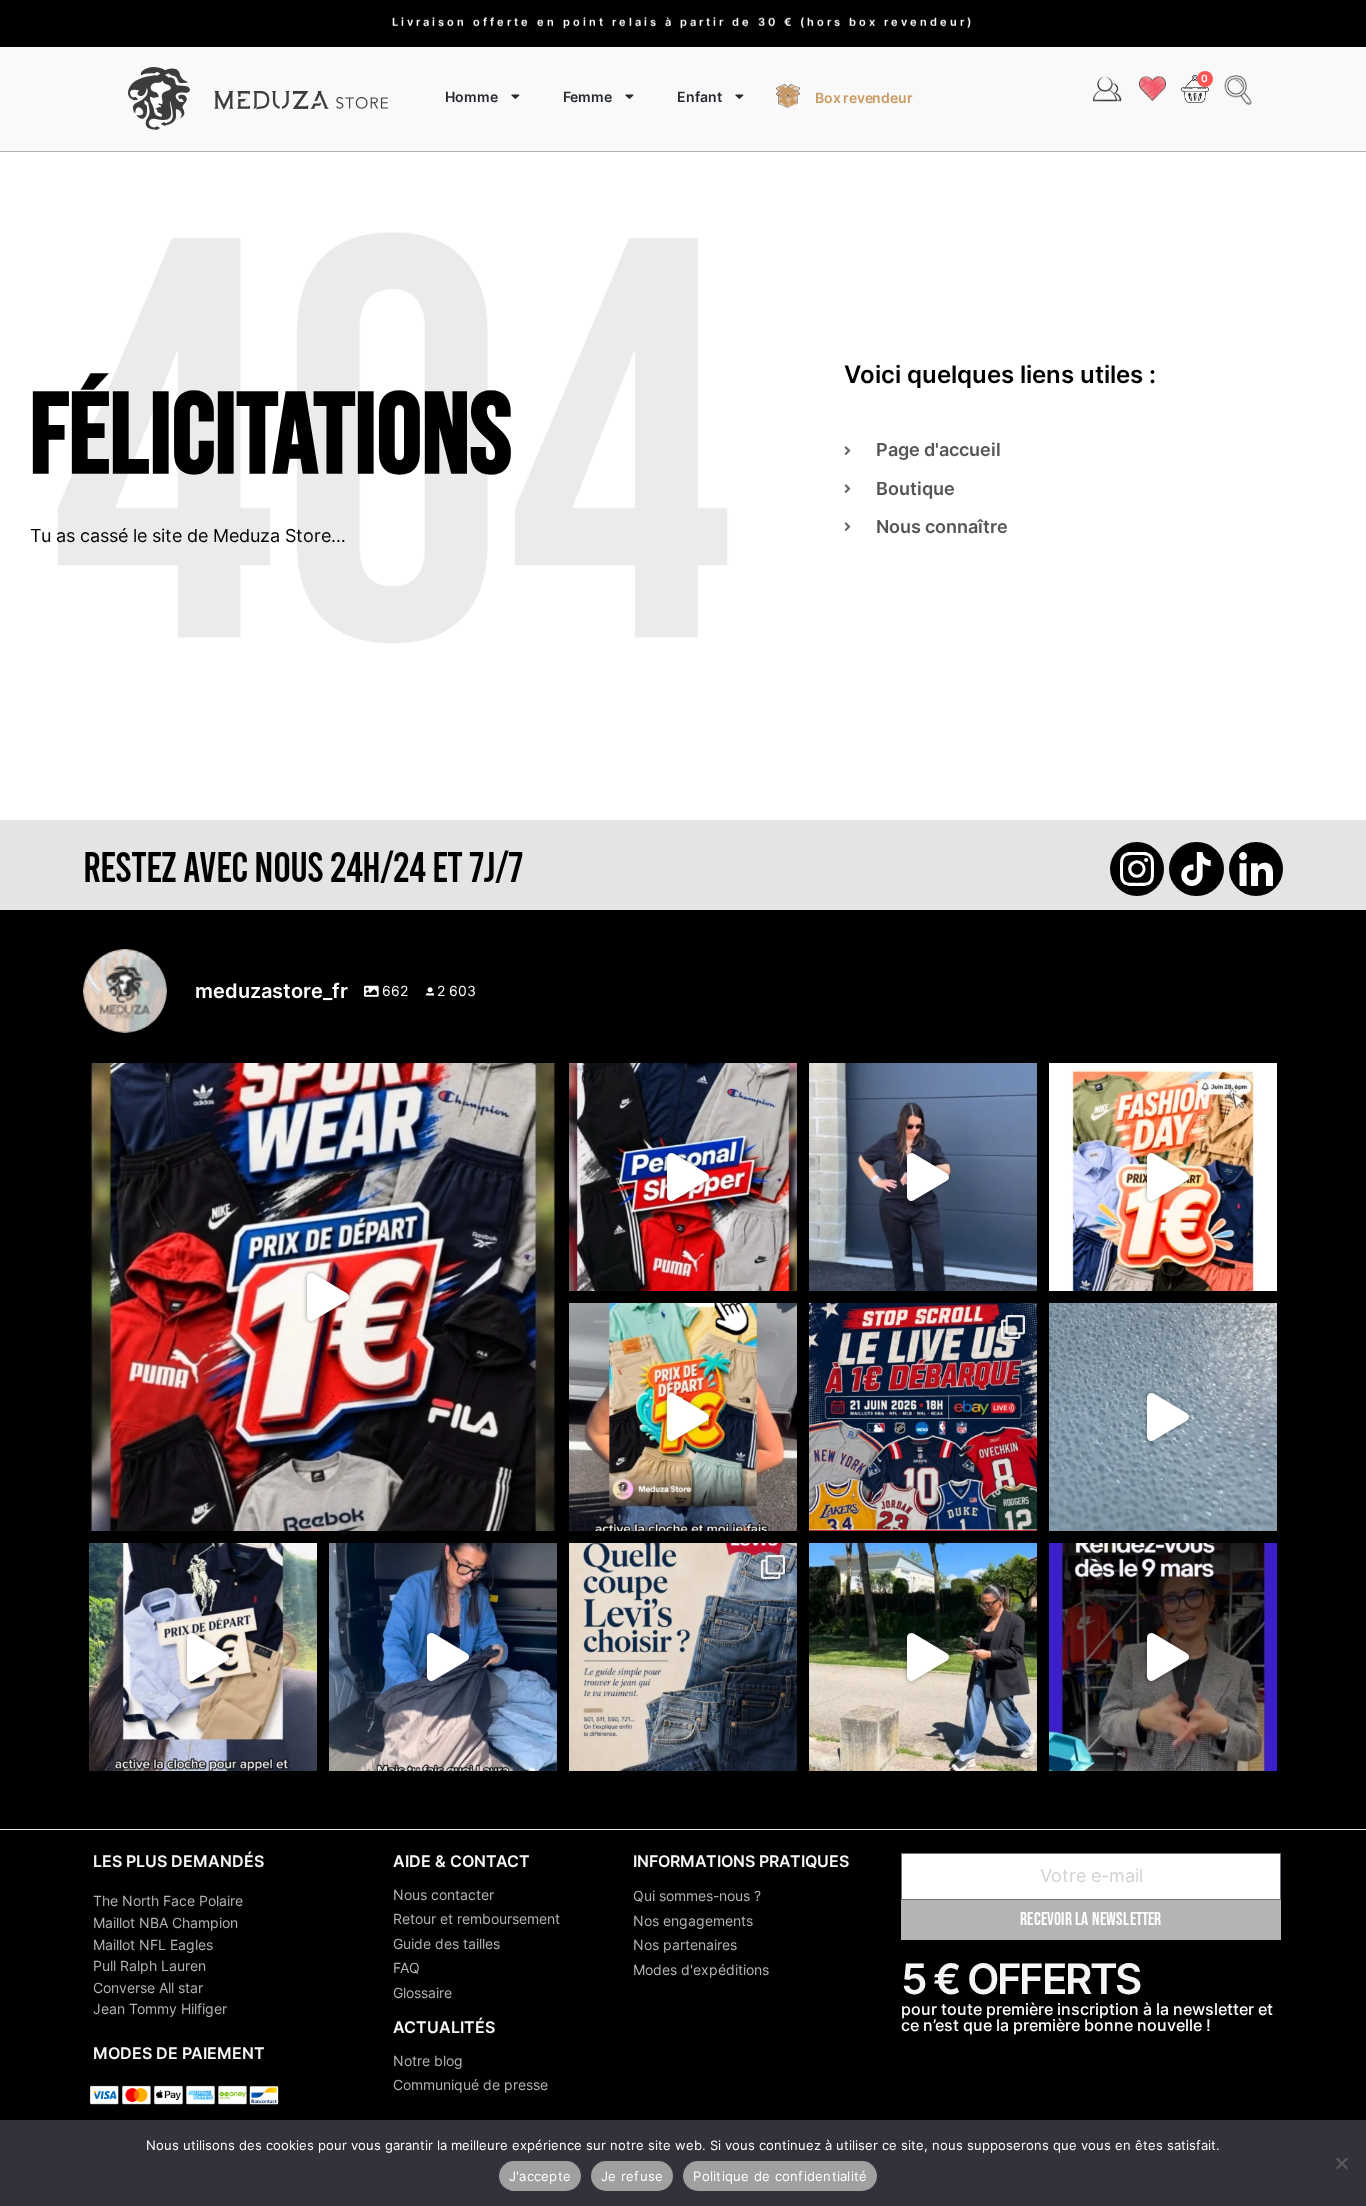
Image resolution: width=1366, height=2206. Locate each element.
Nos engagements (693, 1920)
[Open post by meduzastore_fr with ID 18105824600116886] (683, 1177)
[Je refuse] (1341, 2163)
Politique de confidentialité (780, 2176)
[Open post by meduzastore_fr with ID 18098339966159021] (683, 1657)
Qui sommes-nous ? (697, 1895)
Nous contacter (443, 1894)
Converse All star (148, 1987)
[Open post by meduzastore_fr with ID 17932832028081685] (1163, 1657)
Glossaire (422, 1992)
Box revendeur (863, 97)
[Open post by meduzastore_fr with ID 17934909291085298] (1163, 1177)
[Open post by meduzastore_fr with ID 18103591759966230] (443, 1657)
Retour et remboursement (476, 1918)
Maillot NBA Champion (165, 1922)
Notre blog (428, 2060)
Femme (587, 96)
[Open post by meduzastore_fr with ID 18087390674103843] (1163, 1417)
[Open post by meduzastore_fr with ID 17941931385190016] (923, 1657)
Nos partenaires (685, 1944)
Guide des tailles (446, 1943)
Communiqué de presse (470, 2084)
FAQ (406, 1967)
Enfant (699, 96)
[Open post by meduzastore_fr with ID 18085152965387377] (203, 1657)
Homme (471, 96)
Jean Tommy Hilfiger (160, 2008)
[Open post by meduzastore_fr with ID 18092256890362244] (923, 1417)
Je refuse (632, 2176)
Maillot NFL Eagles (153, 1944)
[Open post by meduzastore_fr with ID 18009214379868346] (683, 1417)
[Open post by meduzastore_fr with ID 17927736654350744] (923, 1177)
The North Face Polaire (168, 1900)
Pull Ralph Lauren (149, 1965)
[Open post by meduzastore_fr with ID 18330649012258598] (323, 1297)
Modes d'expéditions (701, 1969)
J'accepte (540, 2176)
